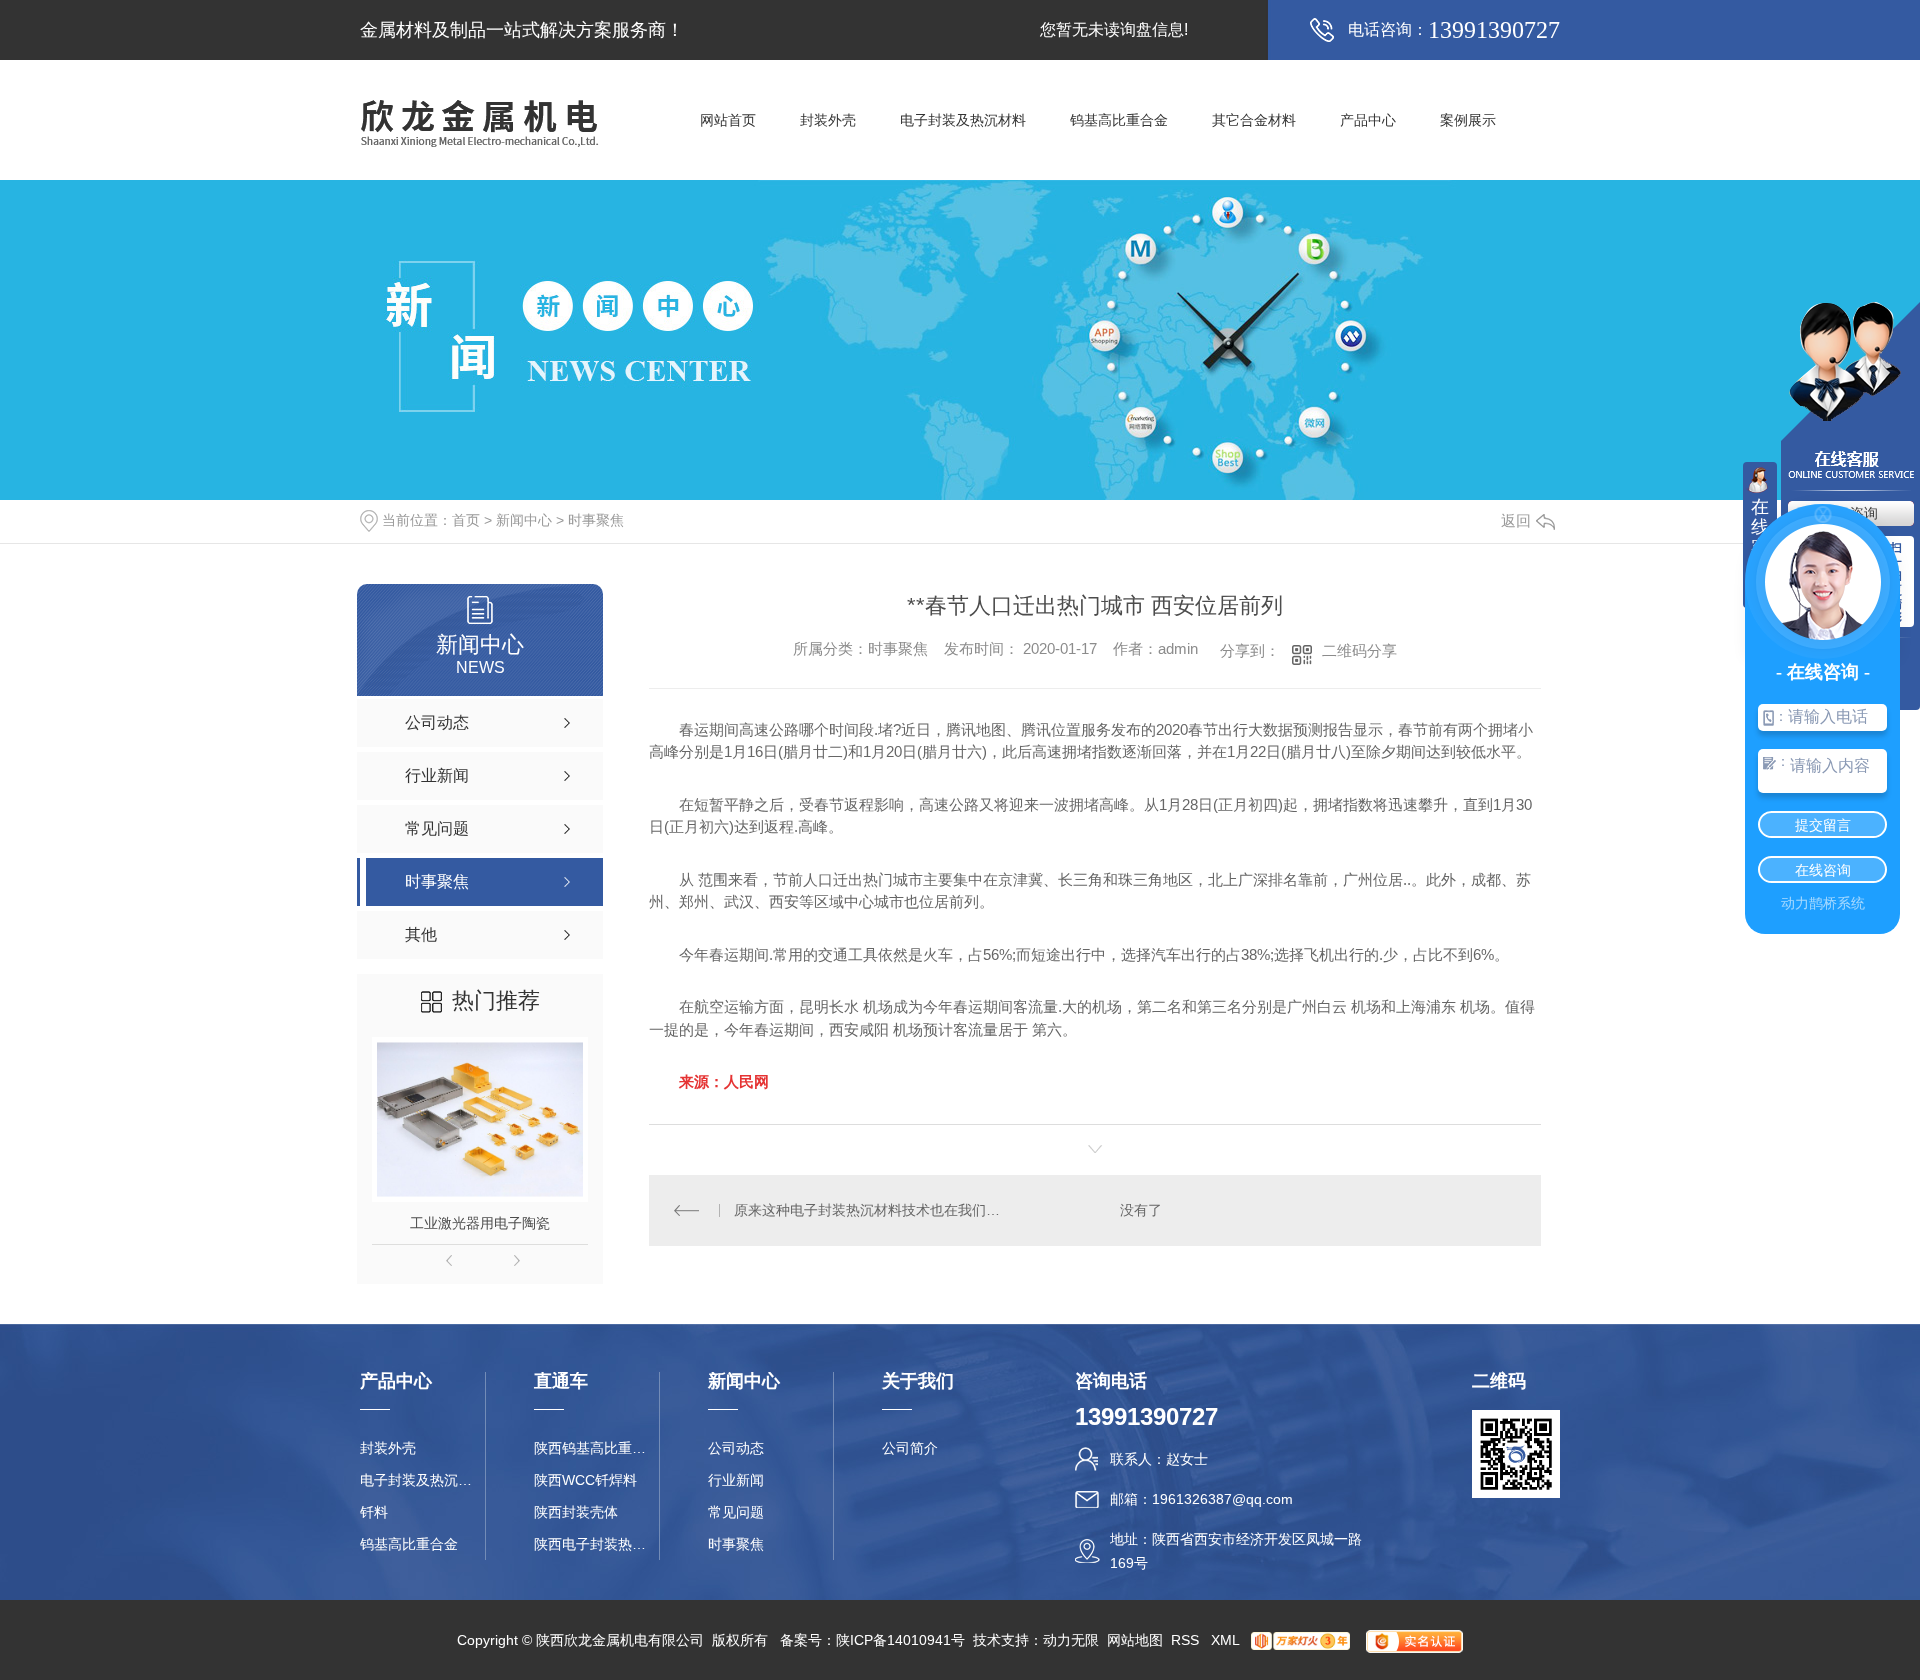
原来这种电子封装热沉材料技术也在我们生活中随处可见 (872, 1210)
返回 (1516, 520)
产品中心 (1368, 120)
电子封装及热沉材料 (963, 120)
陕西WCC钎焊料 (585, 1480)
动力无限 (1071, 1640)
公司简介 (910, 1448)
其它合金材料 (1254, 120)
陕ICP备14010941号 (900, 1640)
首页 (466, 520)
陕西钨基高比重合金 (596, 1448)
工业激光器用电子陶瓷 (480, 1223)
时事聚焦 (596, 520)
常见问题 (736, 1512)
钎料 (374, 1512)
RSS (1187, 1640)
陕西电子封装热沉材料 (596, 1544)
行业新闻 (736, 1480)
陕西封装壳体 (576, 1512)
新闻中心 (524, 520)
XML (1227, 1640)
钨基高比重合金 (1119, 120)
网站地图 (1135, 1640)
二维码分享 (1359, 650)
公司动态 (736, 1448)
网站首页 (728, 120)
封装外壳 (828, 120)
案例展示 (1468, 120)
